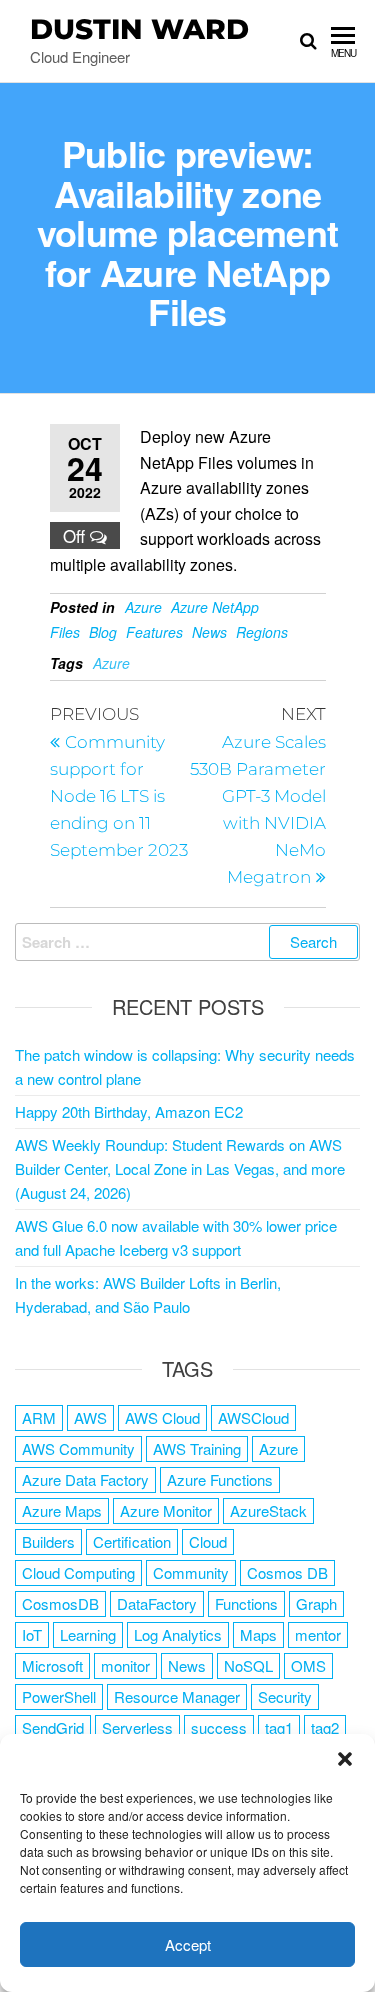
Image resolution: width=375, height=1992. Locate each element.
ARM (39, 1417)
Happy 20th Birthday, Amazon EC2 (129, 1111)
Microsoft (52, 1665)
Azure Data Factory (85, 1479)
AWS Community (78, 1448)
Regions (262, 632)
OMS (308, 1665)
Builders (48, 1541)
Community (191, 1572)
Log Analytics (178, 1634)
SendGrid (53, 1727)
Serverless (137, 1727)
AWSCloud (253, 1417)
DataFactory (157, 1603)
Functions (246, 1603)
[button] (345, 1759)
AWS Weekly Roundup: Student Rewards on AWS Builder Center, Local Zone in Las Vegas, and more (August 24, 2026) (180, 1168)
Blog (103, 632)
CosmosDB (60, 1603)
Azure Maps (62, 1510)
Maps (258, 1634)
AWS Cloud (162, 1417)
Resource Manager (177, 1696)
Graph (316, 1603)
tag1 (279, 1727)
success (219, 1727)
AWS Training (197, 1448)
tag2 (325, 1727)
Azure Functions (220, 1479)
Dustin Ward (139, 29)
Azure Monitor (166, 1510)
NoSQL (248, 1665)
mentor (318, 1634)
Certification (132, 1541)
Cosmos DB (287, 1572)
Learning (88, 1634)
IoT (32, 1634)
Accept (188, 1944)
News (209, 632)
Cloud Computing (78, 1572)
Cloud (208, 1541)
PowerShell (59, 1696)
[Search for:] (187, 942)
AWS (90, 1417)
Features (154, 632)
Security (285, 1696)
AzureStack (268, 1510)
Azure (143, 607)
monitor (125, 1665)
